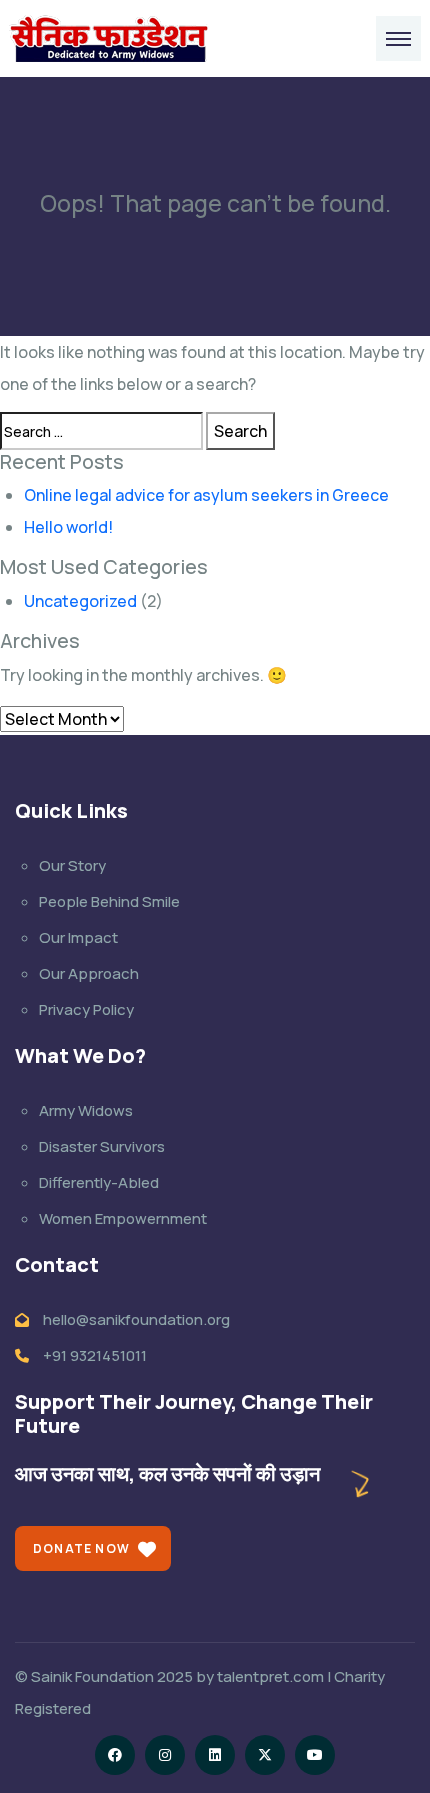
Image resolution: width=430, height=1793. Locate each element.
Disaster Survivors (102, 1146)
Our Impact (78, 937)
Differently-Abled (99, 1182)
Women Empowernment (123, 1218)
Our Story (72, 865)
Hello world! (68, 527)
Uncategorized (80, 601)
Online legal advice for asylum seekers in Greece (206, 495)
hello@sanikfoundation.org (136, 1319)
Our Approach (89, 973)
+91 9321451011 (95, 1355)
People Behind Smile (109, 901)
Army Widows (86, 1110)
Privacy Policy (86, 1009)
